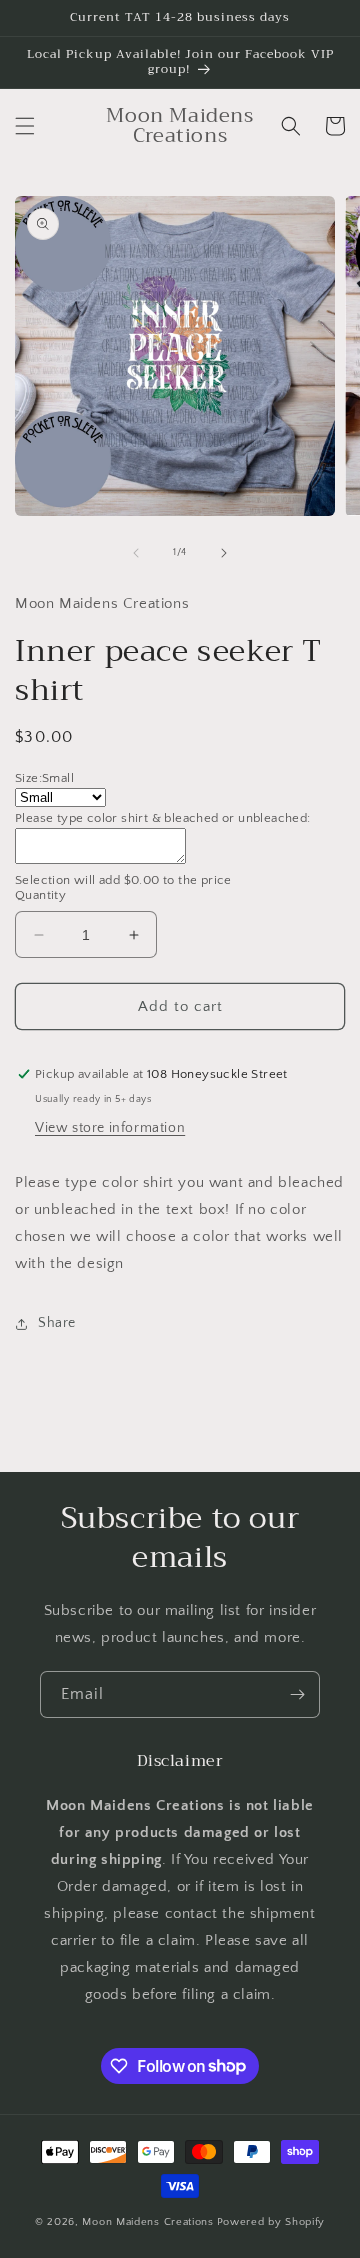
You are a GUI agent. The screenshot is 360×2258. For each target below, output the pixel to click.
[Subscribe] (297, 1694)
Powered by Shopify (271, 2222)
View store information (110, 1128)
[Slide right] (224, 553)
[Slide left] (136, 553)
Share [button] (57, 1323)
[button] (25, 126)
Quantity (40, 895)
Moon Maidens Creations (147, 2222)
